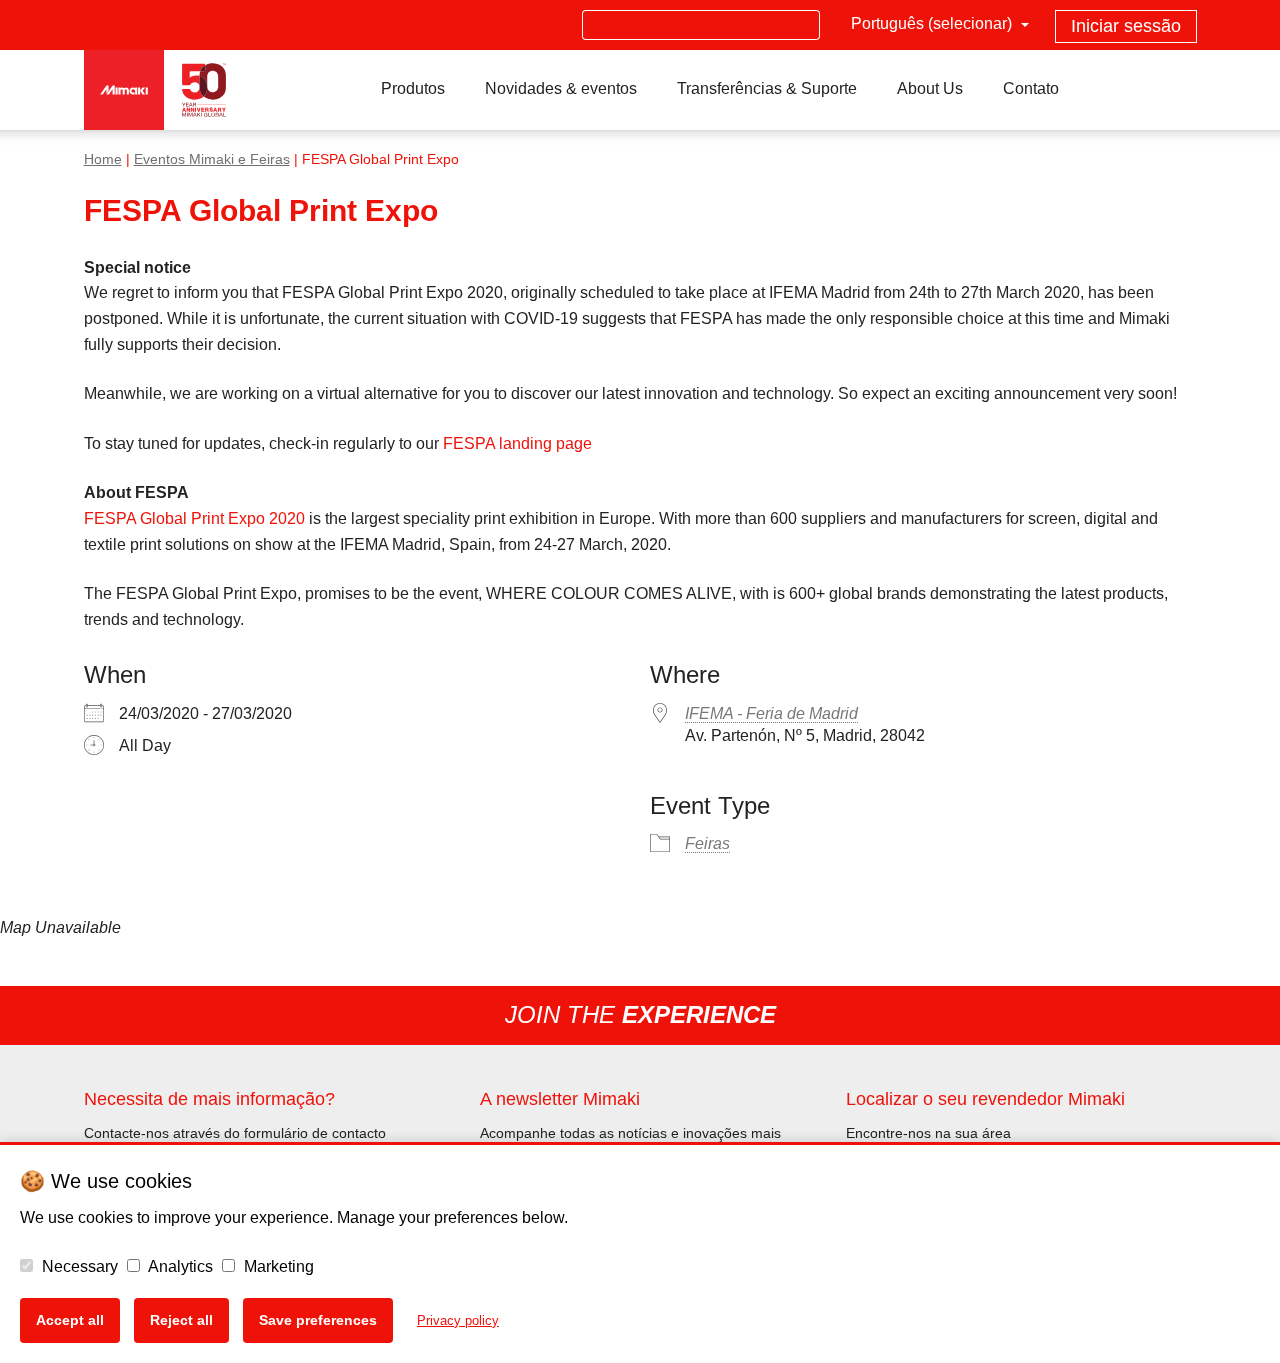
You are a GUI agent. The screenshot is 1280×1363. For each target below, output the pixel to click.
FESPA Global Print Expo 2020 (194, 518)
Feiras (707, 843)
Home (103, 159)
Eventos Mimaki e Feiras (212, 159)
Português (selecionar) (933, 23)
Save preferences (318, 1320)
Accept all (70, 1320)
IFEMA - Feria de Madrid (771, 713)
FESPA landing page (517, 443)
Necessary (78, 1266)
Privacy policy (458, 1320)
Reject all (181, 1320)
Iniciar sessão (1126, 26)
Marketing (277, 1266)
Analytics (179, 1266)
